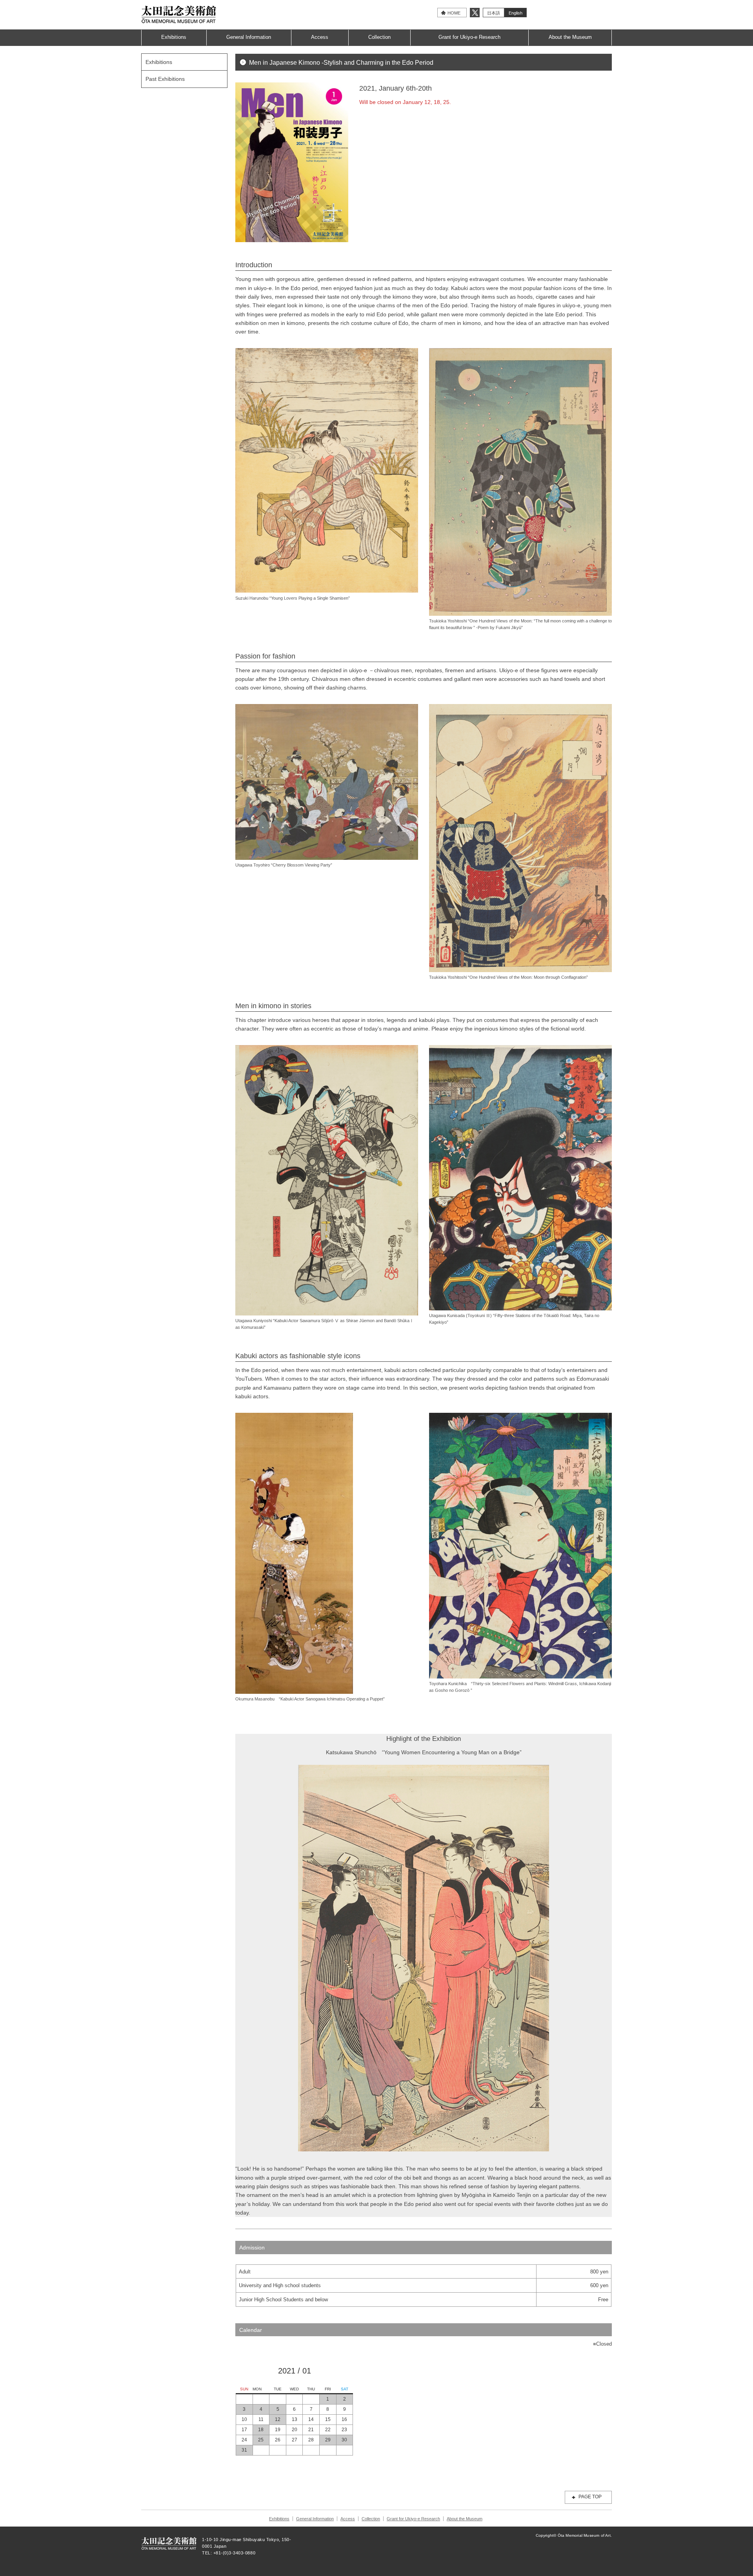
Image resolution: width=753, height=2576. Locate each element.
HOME (454, 13)
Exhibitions (174, 37)
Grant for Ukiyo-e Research (469, 37)
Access (320, 37)
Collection (379, 37)
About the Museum (570, 37)
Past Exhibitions (165, 79)
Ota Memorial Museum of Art (179, 14)
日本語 (494, 13)
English (516, 13)
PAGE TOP (590, 2497)
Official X (475, 13)
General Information (249, 37)
